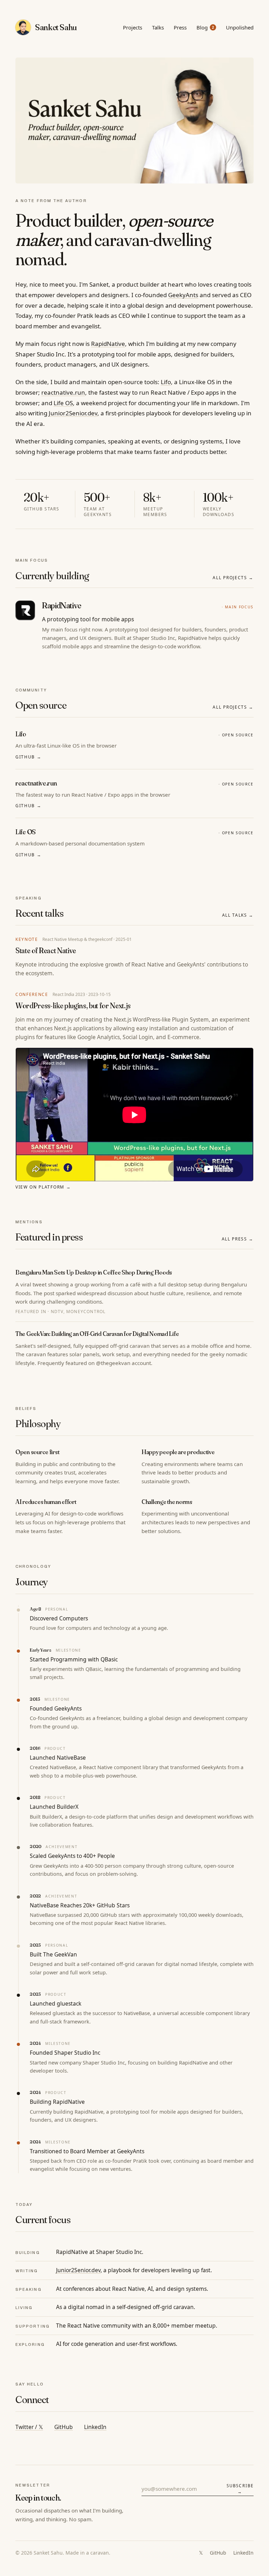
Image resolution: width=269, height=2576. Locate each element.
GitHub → (28, 757)
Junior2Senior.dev (73, 413)
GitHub (64, 2427)
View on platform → (43, 1187)
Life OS (63, 403)
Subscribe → (240, 2489)
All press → (238, 1239)
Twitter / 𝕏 (29, 2427)
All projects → (233, 578)
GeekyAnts (183, 295)
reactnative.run (63, 392)
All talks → (238, 915)
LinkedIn (95, 2427)
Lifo (166, 382)
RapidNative (108, 344)
